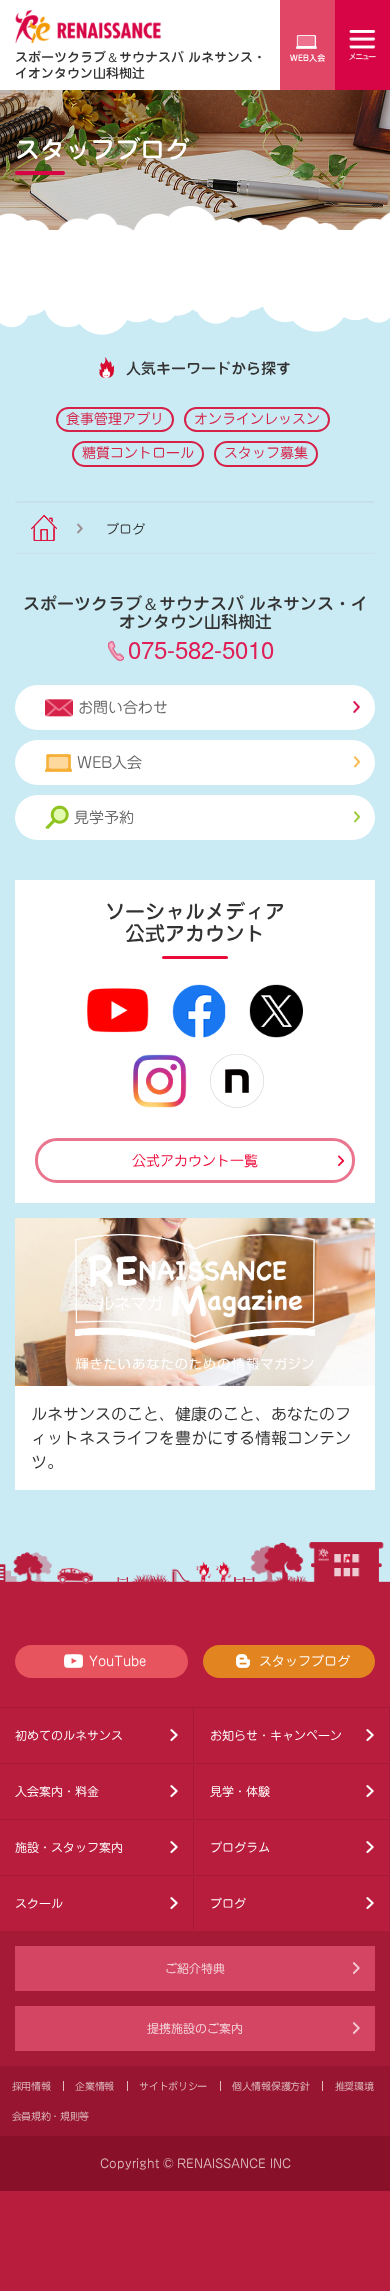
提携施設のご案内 (195, 2028)
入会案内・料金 (57, 1791)
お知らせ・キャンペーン (276, 1735)
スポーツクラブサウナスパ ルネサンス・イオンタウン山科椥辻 (140, 64)
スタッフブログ (304, 1661)
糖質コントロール (138, 453)
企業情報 (94, 2086)
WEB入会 (109, 762)
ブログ (228, 1903)
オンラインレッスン (257, 419)
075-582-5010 (201, 648)
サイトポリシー (173, 2086)
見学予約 (104, 817)
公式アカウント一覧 (195, 1161)
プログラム (240, 1847)
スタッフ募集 (266, 453)
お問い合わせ (123, 707)
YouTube (117, 1661)
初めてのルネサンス (69, 1735)
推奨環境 (354, 2086)
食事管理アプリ (115, 419)
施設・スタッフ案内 (69, 1847)
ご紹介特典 (195, 1968)
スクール (39, 1903)
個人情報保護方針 (271, 2086)
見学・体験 (240, 1791)
